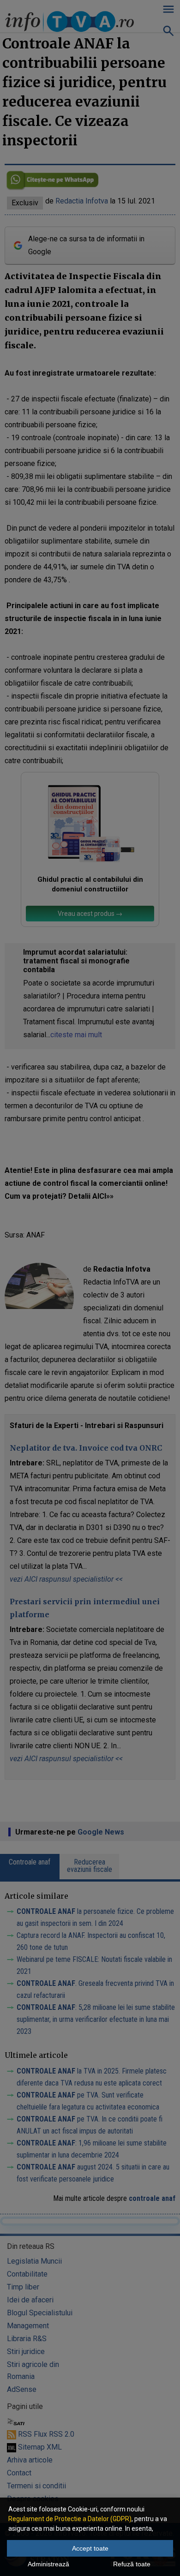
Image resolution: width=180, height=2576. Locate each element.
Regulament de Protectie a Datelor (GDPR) (70, 2519)
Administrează (48, 2564)
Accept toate (90, 2548)
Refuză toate (132, 2564)
